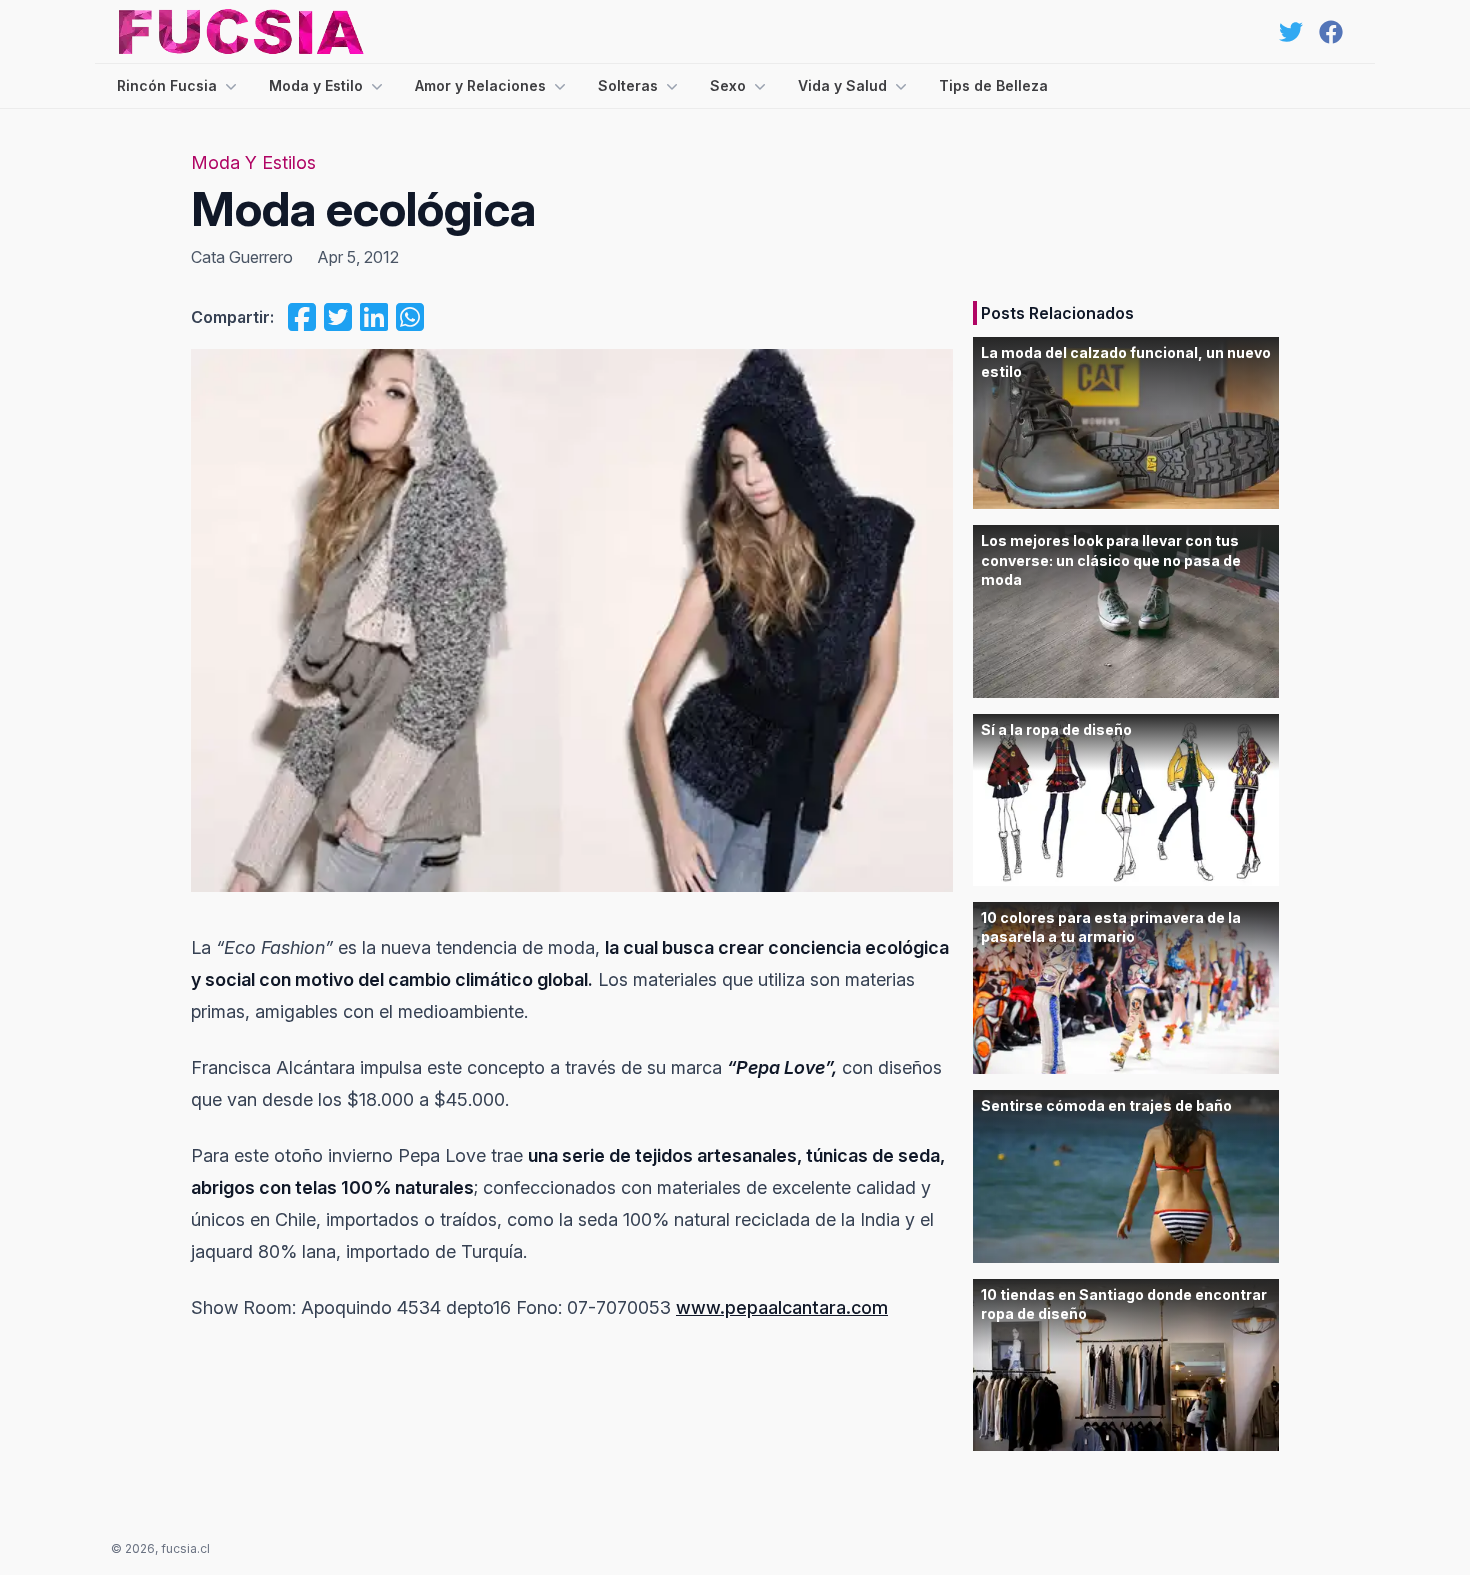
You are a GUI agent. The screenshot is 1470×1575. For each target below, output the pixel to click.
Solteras (628, 85)
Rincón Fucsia (167, 85)
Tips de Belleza (993, 85)
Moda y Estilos (253, 162)
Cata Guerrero (242, 257)
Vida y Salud (842, 85)
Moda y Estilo (316, 85)
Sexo (728, 85)
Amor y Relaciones (480, 85)
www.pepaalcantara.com (782, 1307)
